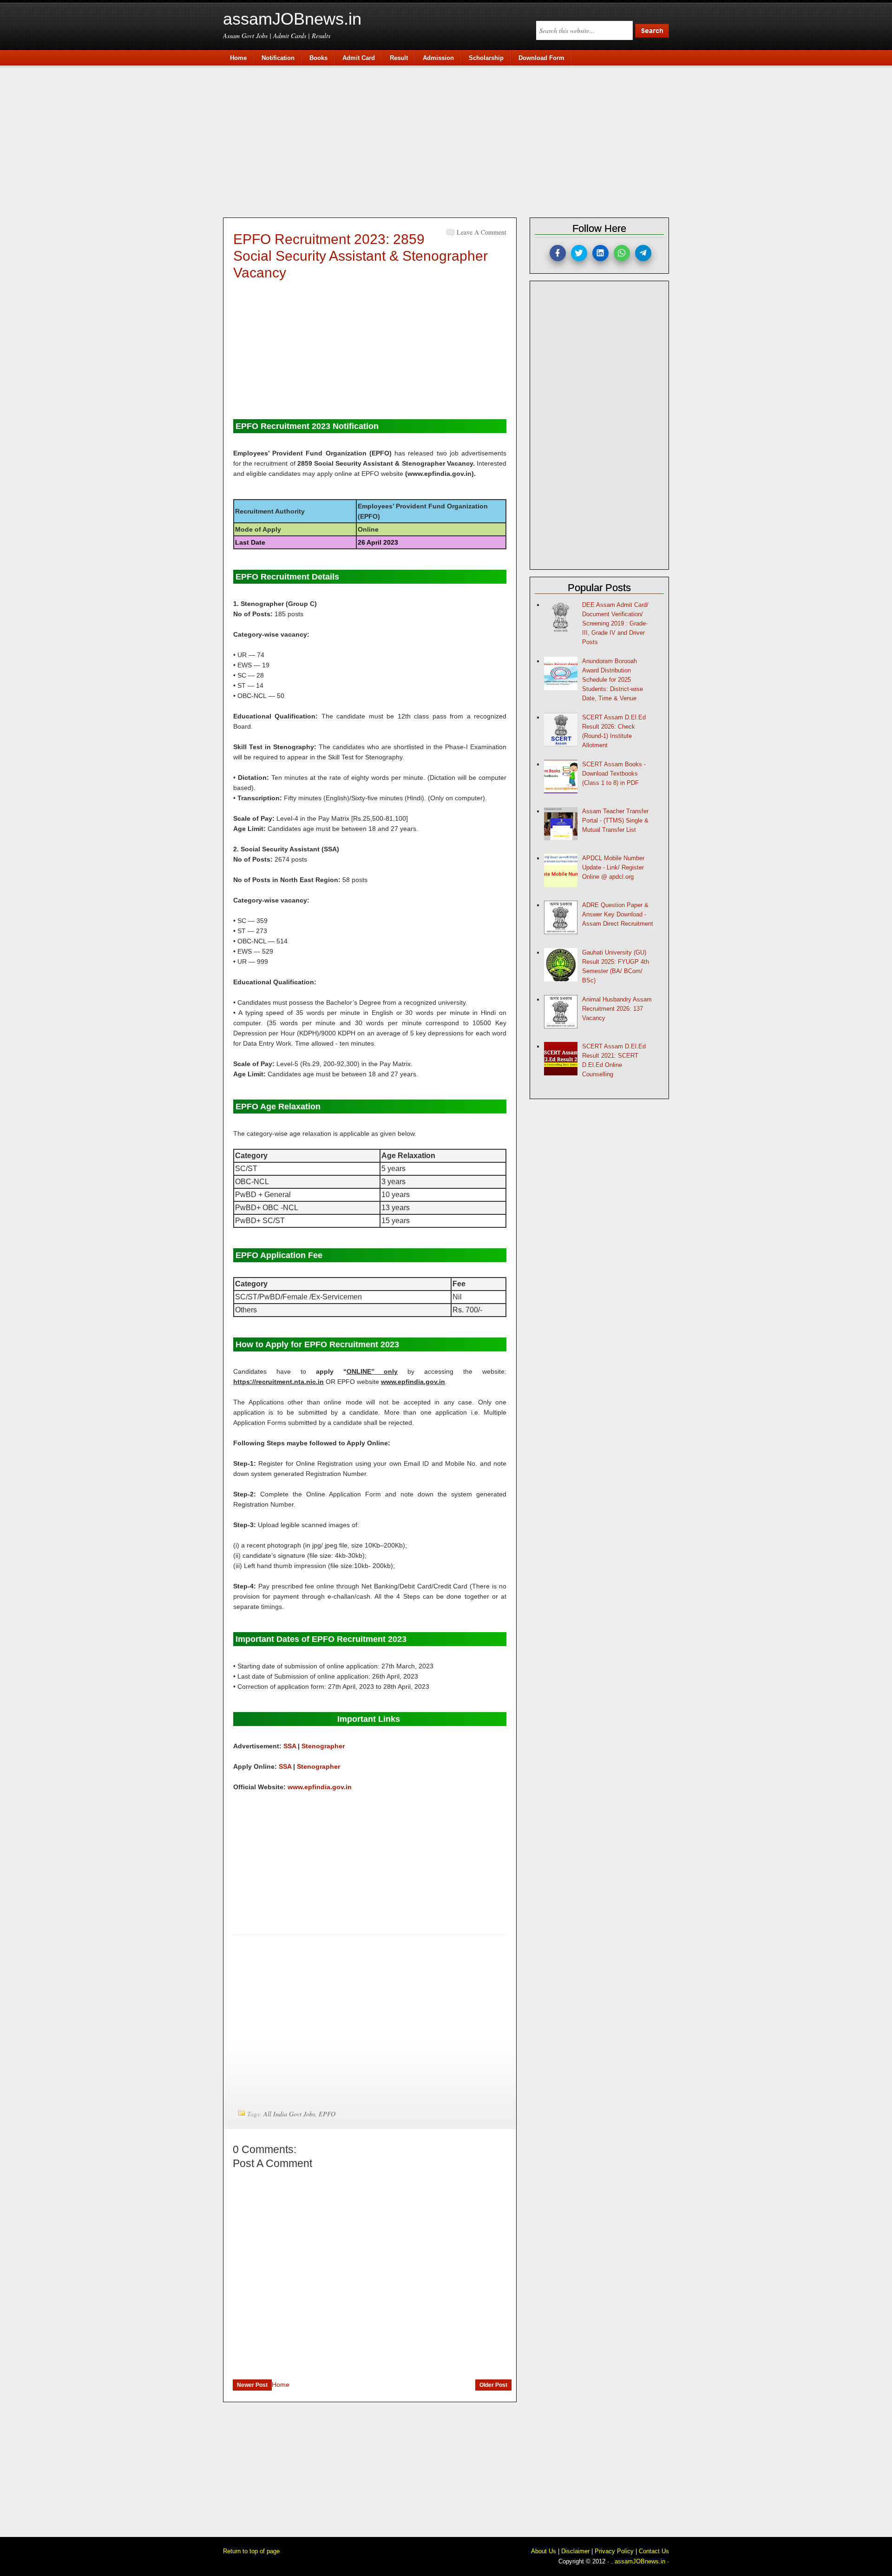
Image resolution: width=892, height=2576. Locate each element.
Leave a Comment (482, 232)
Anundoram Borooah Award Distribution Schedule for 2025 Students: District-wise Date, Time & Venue (613, 680)
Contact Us (654, 2551)
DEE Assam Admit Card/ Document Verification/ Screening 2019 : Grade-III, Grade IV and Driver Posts (615, 623)
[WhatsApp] (622, 253)
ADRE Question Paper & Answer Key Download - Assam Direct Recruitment (618, 914)
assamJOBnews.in (292, 19)
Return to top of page (251, 2551)
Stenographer (323, 1746)
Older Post (493, 2385)
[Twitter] (579, 253)
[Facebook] (558, 253)
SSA (290, 1746)
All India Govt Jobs (289, 2114)
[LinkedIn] (600, 253)
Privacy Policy (614, 2551)
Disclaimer (575, 2551)
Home (281, 2385)
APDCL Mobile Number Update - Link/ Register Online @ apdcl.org (613, 867)
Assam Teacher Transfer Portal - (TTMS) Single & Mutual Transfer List (615, 820)
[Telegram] (643, 253)
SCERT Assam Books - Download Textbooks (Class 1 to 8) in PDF (614, 774)
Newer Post (252, 2385)
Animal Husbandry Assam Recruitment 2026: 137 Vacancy (617, 1009)
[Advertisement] (451, 140)
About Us (544, 2551)
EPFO (327, 2114)
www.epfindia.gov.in (320, 1787)
